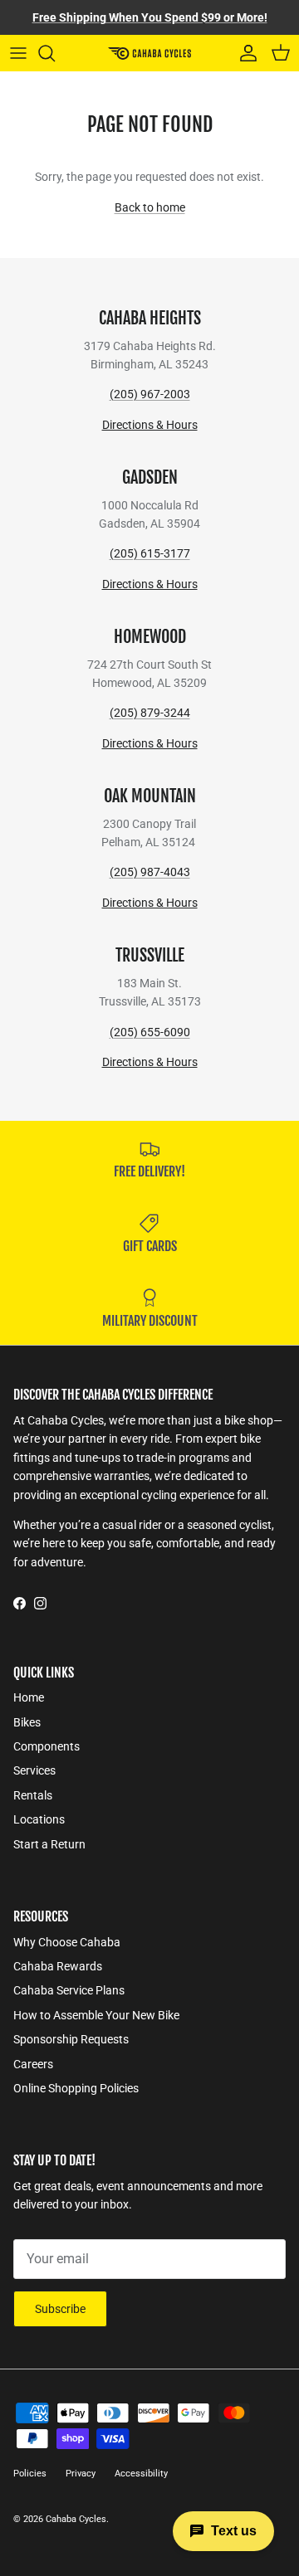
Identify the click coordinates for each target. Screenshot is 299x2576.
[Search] (55, 53)
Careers (33, 2064)
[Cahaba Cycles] (149, 53)
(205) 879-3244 (150, 713)
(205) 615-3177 (150, 553)
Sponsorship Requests (71, 2039)
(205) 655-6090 (150, 1032)
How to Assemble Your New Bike (96, 2015)
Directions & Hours (150, 425)
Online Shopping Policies (76, 2088)
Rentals (33, 1795)
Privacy (81, 2474)
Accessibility (141, 2474)
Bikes (27, 1722)
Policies (30, 2474)
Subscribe (60, 2309)
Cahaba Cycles (76, 2519)
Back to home (150, 207)
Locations (39, 1819)
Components (47, 1746)
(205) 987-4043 (150, 872)
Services (34, 1770)
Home (29, 1697)
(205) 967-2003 (150, 394)
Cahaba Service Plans (69, 1990)
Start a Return (49, 1844)
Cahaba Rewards (58, 1966)
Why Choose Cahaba (67, 1942)
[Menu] (18, 53)
